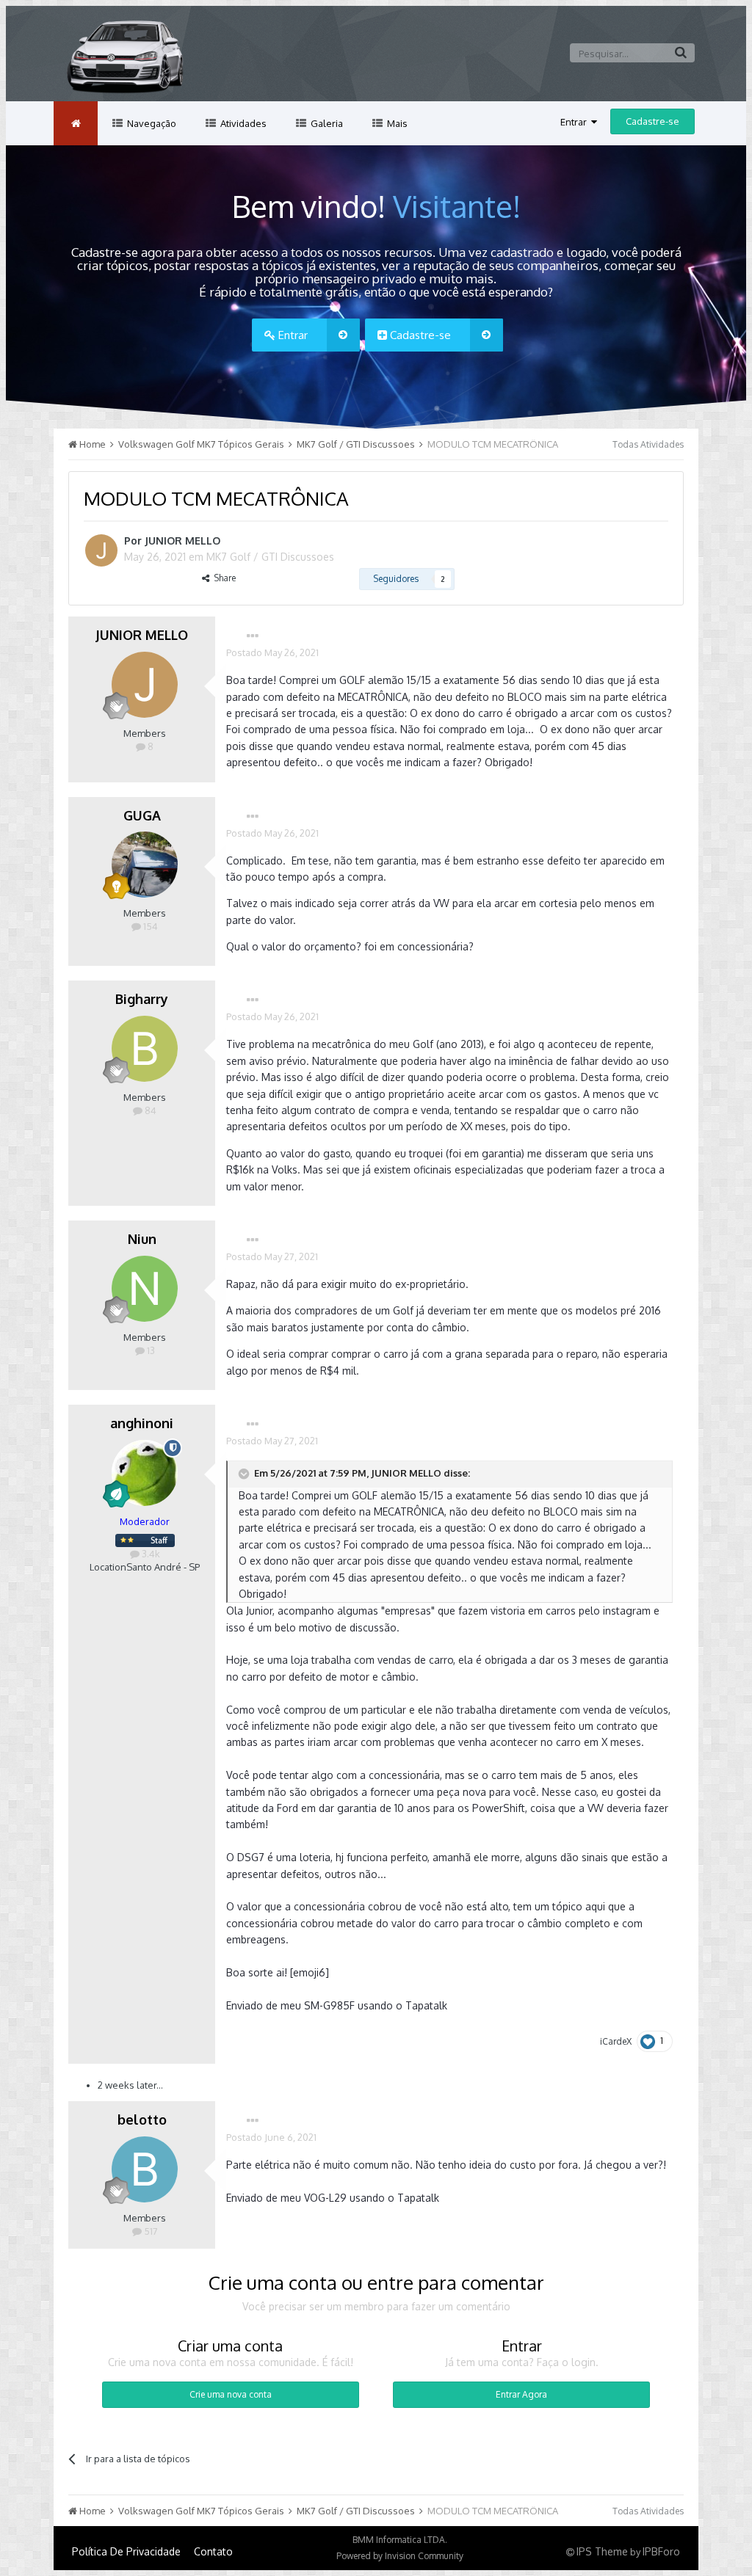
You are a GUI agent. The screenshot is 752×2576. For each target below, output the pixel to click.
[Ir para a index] (76, 123)
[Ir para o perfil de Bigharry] (145, 1049)
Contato (213, 2551)
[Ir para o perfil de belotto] (145, 2169)
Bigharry (142, 999)
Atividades (242, 123)
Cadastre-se (652, 121)
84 (149, 1110)
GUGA (142, 815)
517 (150, 2231)
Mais (396, 123)
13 (150, 1350)
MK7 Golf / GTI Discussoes (270, 557)
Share (223, 578)
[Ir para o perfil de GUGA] (145, 865)
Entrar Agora (521, 2394)
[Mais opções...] (253, 636)
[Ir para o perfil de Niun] (145, 1289)
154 (149, 926)
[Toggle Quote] (245, 1474)
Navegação (151, 123)
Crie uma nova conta (231, 2394)
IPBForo (661, 2551)
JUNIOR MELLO (182, 541)
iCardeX (616, 2041)
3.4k (150, 1554)
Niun (142, 1239)
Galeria (326, 123)
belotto (142, 2120)
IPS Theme (602, 2551)
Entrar (576, 122)
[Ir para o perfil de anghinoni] (145, 1473)
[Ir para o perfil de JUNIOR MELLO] (101, 550)
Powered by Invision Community (400, 2556)
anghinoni (142, 1423)
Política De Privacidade (126, 2551)
